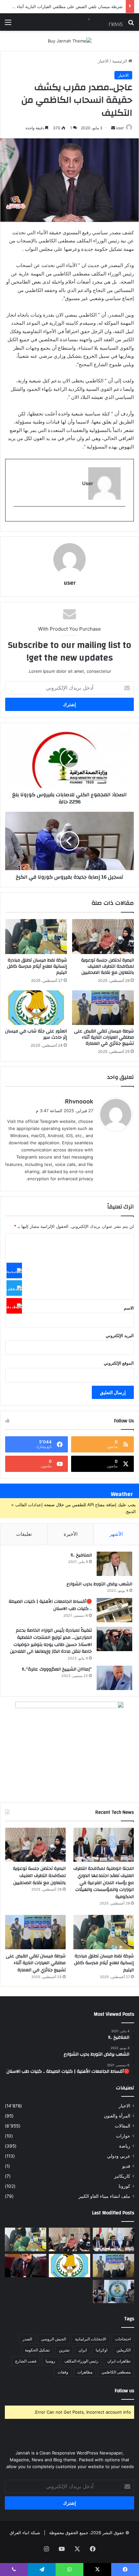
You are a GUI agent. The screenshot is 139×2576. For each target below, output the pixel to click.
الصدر (27, 2339)
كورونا (124, 2186)
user (120, 128)
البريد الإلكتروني (120, 1335)
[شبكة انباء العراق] (97, 22)
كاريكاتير (122, 2176)
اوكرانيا (102, 2350)
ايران (83, 2350)
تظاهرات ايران (119, 2361)
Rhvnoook (79, 1101)
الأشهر (116, 1534)
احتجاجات (123, 2339)
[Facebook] (14, 1270)
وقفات (63, 2372)
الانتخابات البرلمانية (91, 2339)
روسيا (50, 2361)
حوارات (123, 2136)
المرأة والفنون (117, 2116)
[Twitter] (14, 1288)
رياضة (125, 2146)
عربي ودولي (119, 2156)
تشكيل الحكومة (37, 2350)
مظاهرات (85, 2372)
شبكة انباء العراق (25, 2533)
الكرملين (123, 2350)
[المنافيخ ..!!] (114, 1564)
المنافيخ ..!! (81, 1555)
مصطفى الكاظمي (116, 2372)
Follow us (124, 2391)
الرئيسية (120, 61)
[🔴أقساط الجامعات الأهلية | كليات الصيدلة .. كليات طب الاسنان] (114, 1610)
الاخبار (103, 61)
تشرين (64, 2350)
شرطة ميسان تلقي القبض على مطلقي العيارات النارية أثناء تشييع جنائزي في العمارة (104, 1037)
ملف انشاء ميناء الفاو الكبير (104, 2196)
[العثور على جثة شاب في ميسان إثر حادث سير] (36, 1008)
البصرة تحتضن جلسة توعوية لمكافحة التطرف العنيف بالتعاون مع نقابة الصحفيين (107, 966)
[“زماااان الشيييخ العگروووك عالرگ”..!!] (114, 1678)
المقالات (123, 2126)
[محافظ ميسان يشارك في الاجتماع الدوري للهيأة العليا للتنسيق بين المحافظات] (26, 2266)
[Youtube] (14, 1306)
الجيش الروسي (53, 2339)
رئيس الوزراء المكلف (81, 2361)
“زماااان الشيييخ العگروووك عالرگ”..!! (57, 1669)
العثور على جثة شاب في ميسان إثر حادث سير (36, 1034)
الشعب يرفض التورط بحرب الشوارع (99, 1584)
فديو (126, 2166)
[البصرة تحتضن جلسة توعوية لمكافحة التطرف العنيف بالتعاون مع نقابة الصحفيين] (103, 937)
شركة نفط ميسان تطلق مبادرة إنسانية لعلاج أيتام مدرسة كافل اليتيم (37, 966)
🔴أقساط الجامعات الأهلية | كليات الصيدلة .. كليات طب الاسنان (50, 1605)
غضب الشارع (26, 2361)
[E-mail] (122, 517)
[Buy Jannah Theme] (70, 41)
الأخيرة (71, 1534)
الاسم (129, 1308)
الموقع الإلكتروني (119, 1363)
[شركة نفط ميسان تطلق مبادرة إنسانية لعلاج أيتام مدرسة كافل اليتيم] (36, 937)
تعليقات (24, 1534)
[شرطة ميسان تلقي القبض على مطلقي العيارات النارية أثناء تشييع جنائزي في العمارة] (103, 1008)
